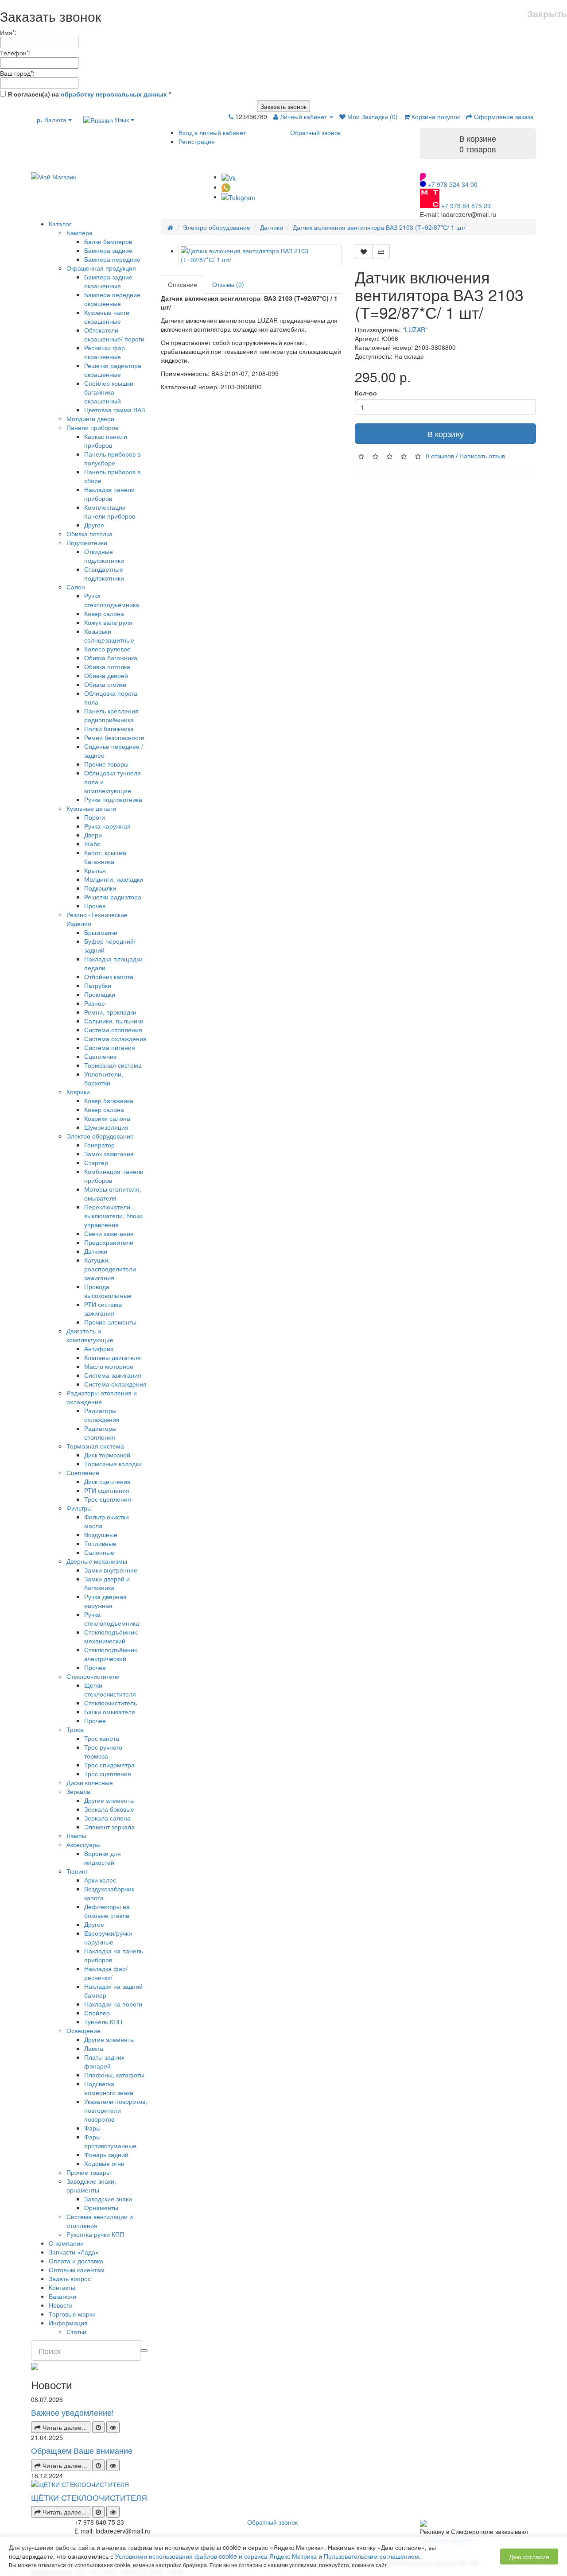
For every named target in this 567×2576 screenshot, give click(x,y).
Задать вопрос (70, 2278)
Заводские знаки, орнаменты (91, 2185)
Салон (76, 587)
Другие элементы (109, 1800)
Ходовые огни (104, 2163)
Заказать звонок (283, 106)
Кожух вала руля (108, 622)
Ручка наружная (107, 826)
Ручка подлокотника (113, 799)
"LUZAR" (415, 329)
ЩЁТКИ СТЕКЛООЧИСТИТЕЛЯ (89, 2497)
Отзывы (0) (228, 284)
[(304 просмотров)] (113, 2465)
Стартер (96, 1162)
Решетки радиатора (113, 897)
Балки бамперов (108, 241)
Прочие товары (106, 764)
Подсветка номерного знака (109, 2088)
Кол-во (366, 393)
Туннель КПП (103, 2022)
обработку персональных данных (114, 94)
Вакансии (62, 2296)
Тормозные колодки (113, 1464)
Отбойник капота (109, 976)
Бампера (80, 232)
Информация (68, 2323)
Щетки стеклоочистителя (110, 1689)
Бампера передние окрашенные (112, 299)
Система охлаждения (115, 1038)
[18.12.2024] (98, 2512)
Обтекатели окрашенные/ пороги (114, 334)
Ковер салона (104, 613)
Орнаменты (101, 2208)
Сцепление (101, 1056)
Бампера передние (112, 259)
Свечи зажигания (109, 1233)
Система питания (110, 1047)
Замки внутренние (111, 1570)
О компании (66, 2243)
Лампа (94, 2048)
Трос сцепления (108, 1499)
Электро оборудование (100, 1136)
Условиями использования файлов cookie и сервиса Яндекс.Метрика (216, 2556)
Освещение (83, 2030)
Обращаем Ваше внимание (82, 2450)
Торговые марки (72, 2314)
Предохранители (109, 1242)
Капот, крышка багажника (105, 857)
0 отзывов (440, 456)
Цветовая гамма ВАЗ (115, 410)
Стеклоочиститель (111, 1703)
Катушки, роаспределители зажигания (110, 1269)
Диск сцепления (107, 1481)
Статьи (76, 2332)
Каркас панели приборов (106, 441)
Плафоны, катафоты (114, 2075)
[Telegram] (238, 197)
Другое (94, 525)
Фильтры (79, 1508)
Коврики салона (107, 1118)
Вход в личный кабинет (212, 132)
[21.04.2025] (98, 2465)
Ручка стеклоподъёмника (112, 600)
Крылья (95, 870)
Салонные (99, 1552)
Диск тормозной (107, 1455)
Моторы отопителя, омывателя (113, 1193)
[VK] (229, 177)
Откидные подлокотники (104, 556)
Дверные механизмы (97, 1561)
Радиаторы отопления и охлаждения (102, 1397)
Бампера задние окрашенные (108, 281)
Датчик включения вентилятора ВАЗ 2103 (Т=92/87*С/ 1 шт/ (379, 227)
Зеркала (78, 1791)
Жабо (92, 844)
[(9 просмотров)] (113, 2427)
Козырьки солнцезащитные (109, 635)
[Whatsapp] (226, 187)
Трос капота (102, 1738)
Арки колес (100, 1880)
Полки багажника (109, 728)
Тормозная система (113, 1065)
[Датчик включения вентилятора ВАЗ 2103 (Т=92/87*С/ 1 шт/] (260, 255)
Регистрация (197, 141)
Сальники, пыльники (114, 1021)
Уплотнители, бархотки (104, 1078)
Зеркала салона (107, 1818)
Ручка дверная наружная (105, 1601)
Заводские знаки (108, 2199)
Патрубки (98, 985)
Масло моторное (109, 1366)
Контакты (62, 2287)
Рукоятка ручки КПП (95, 2234)
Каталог (60, 224)
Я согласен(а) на (88, 94)
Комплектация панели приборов (110, 511)
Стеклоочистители (93, 1676)
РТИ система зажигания (103, 1309)
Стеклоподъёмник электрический (111, 1654)
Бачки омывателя (110, 1712)
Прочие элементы (110, 1322)
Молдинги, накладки (114, 879)
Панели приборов (92, 427)
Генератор (99, 1145)
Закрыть (547, 14)
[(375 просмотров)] (113, 2512)
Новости (61, 2305)
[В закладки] (364, 252)
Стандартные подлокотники (104, 573)
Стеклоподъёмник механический (111, 1636)
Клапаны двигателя (113, 1357)
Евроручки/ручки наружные (108, 1937)
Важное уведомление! (72, 2412)
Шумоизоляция (106, 1127)
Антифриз (99, 1348)
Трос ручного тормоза (103, 1751)
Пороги (95, 817)
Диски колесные (90, 1782)
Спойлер (97, 2013)
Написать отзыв (482, 456)
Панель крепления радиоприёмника (111, 715)
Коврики (78, 1092)
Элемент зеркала (109, 1827)
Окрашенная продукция (101, 268)
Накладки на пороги (113, 2004)
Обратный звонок (315, 132)
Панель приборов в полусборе (112, 458)
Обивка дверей (106, 675)
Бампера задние (108, 250)
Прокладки (100, 994)
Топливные (100, 1543)
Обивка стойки (105, 684)
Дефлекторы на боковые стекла (107, 1911)
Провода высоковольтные (108, 1291)
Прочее (95, 906)
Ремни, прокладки (110, 1012)
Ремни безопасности (114, 737)
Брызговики (101, 932)
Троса (75, 1729)
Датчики (96, 1251)
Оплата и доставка (76, 2261)
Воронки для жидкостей (103, 1858)
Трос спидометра (109, 1765)
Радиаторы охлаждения (102, 1415)
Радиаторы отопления (100, 1433)
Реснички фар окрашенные (105, 352)
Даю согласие (529, 2557)
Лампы (76, 1836)
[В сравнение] (381, 252)
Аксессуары (83, 1844)
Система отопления (113, 1030)
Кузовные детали (91, 808)
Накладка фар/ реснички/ (106, 1973)
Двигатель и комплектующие (90, 1335)
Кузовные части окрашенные (107, 317)
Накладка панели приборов (109, 494)
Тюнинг (77, 1871)
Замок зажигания (109, 1154)
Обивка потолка (89, 534)
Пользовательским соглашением (371, 2556)
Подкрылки (100, 888)
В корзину (446, 434)
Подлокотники (87, 542)
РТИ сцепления (107, 1490)
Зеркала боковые (109, 1809)
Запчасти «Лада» (74, 2252)
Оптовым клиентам (77, 2270)
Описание (183, 284)
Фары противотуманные (110, 2141)
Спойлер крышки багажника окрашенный (109, 392)
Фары (92, 2128)
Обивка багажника (111, 658)
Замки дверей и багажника (107, 1583)
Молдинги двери (90, 418)
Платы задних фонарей (104, 2061)
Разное (95, 1003)
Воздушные (101, 1534)
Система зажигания (113, 1375)
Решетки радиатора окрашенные (113, 370)
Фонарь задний (106, 2154)
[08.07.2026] (98, 2427)
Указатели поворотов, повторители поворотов (116, 2110)
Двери (93, 835)
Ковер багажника (109, 1100)
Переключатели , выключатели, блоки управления (113, 1216)
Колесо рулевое (107, 649)
